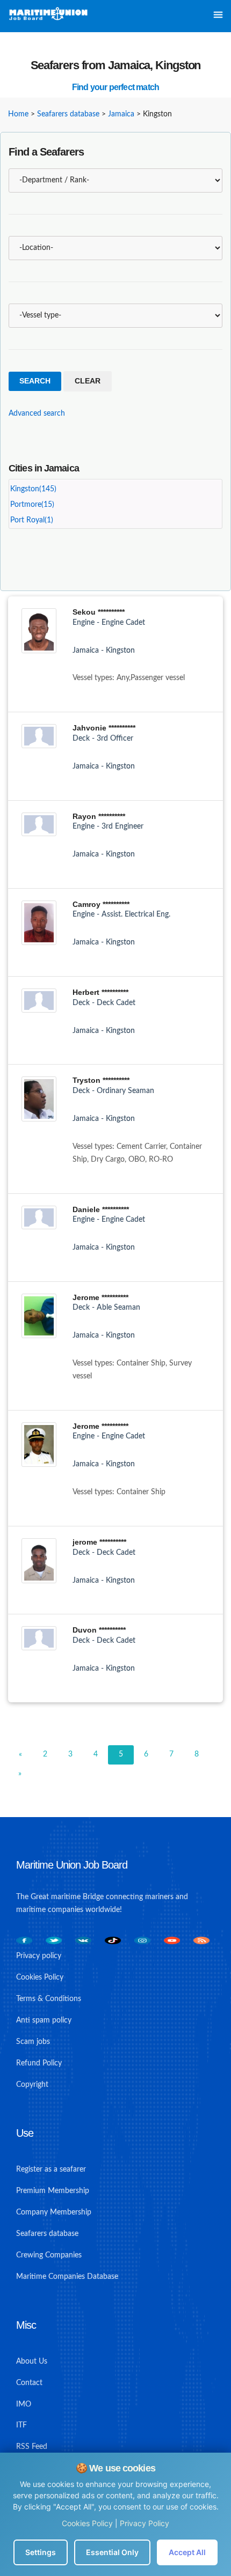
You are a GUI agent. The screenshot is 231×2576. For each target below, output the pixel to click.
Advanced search (37, 414)
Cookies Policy (87, 2523)
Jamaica (121, 114)
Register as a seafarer (51, 2169)
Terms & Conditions (49, 1999)
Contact (29, 2383)
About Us (32, 2361)
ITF (21, 2425)
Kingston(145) (33, 489)
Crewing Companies (49, 2255)
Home (18, 114)
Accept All (187, 2552)
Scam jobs (33, 2042)
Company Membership (54, 2212)
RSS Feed (32, 2447)
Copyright (32, 2085)
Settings (41, 2552)
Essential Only (112, 2552)
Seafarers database (68, 114)
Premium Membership (53, 2191)
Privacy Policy (145, 2523)
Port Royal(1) (32, 520)
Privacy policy (39, 1956)
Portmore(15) (32, 505)
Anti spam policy (44, 2020)
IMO (24, 2404)
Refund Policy (39, 2063)
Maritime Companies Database (67, 2277)
